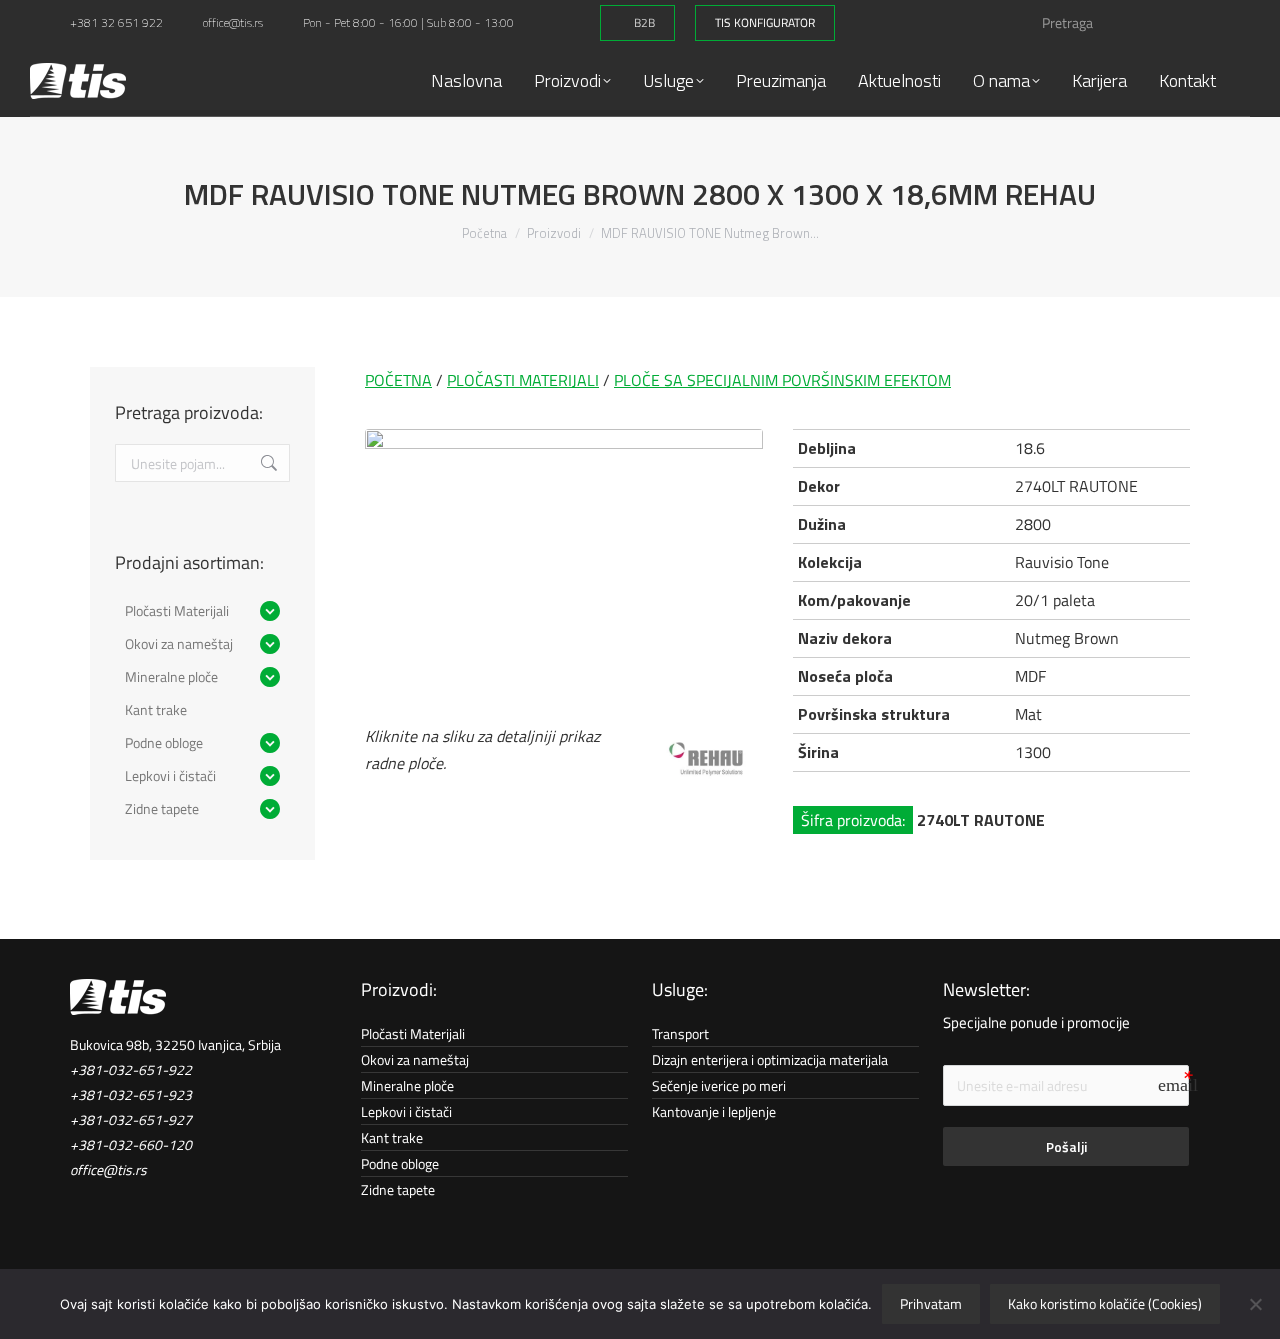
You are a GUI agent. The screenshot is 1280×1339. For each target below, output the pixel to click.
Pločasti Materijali (413, 1033)
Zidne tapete (398, 1189)
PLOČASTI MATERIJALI (523, 380)
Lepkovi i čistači (406, 1111)
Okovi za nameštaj (415, 1059)
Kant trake (392, 1137)
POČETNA (398, 380)
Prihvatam (931, 1303)
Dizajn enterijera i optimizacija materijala (770, 1059)
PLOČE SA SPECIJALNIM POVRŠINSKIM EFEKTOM (782, 380)
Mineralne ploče (407, 1085)
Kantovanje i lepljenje (714, 1111)
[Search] (1212, 23)
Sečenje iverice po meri (719, 1085)
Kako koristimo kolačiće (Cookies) (1105, 1303)
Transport (680, 1033)
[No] (1255, 1304)
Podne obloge (400, 1163)
